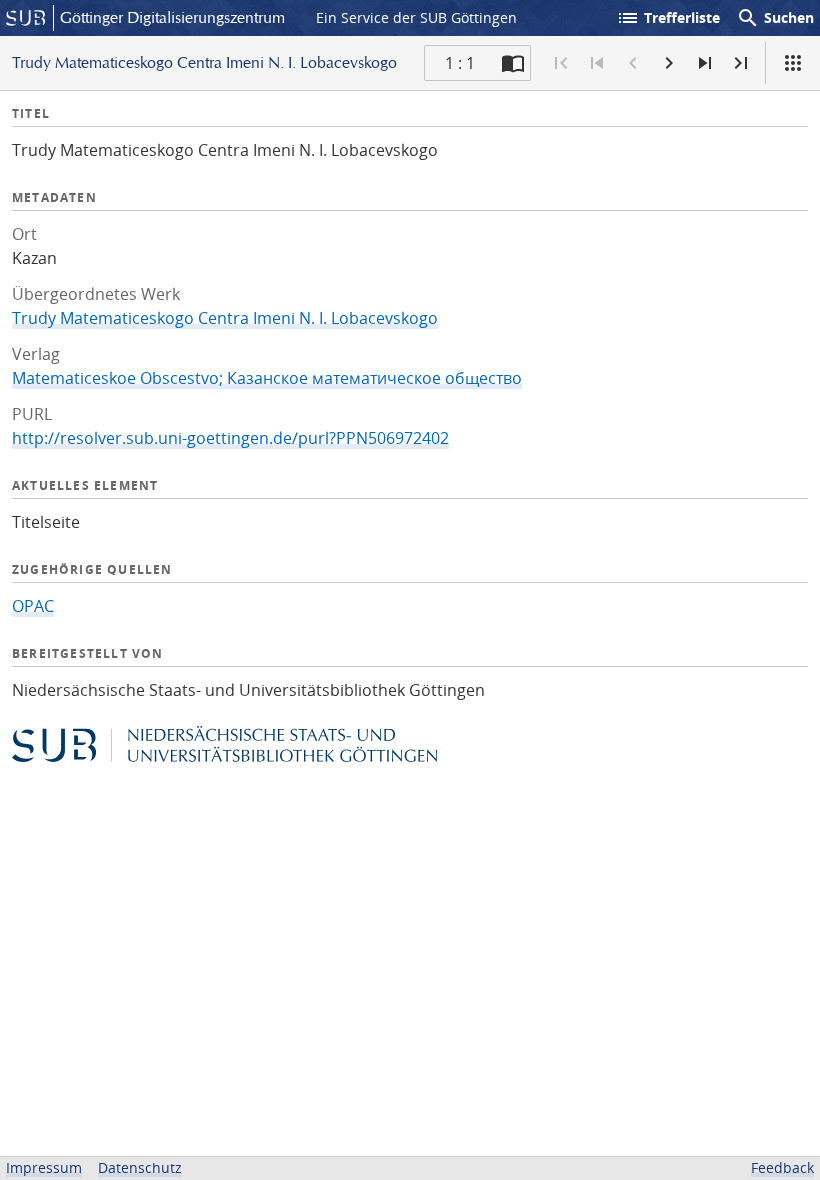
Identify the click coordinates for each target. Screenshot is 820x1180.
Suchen (775, 18)
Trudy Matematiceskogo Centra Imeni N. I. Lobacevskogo (225, 318)
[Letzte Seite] (741, 63)
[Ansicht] (793, 63)
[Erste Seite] (561, 63)
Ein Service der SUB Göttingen (416, 17)
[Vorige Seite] (633, 63)
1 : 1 (460, 63)
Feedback (782, 1167)
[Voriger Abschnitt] (597, 63)
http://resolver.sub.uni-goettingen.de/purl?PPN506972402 (230, 438)
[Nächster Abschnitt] (705, 63)
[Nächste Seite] (669, 63)
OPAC (33, 606)
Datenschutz (140, 1167)
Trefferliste (668, 18)
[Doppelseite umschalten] (513, 63)
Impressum (44, 1167)
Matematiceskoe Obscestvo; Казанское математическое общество (267, 378)
